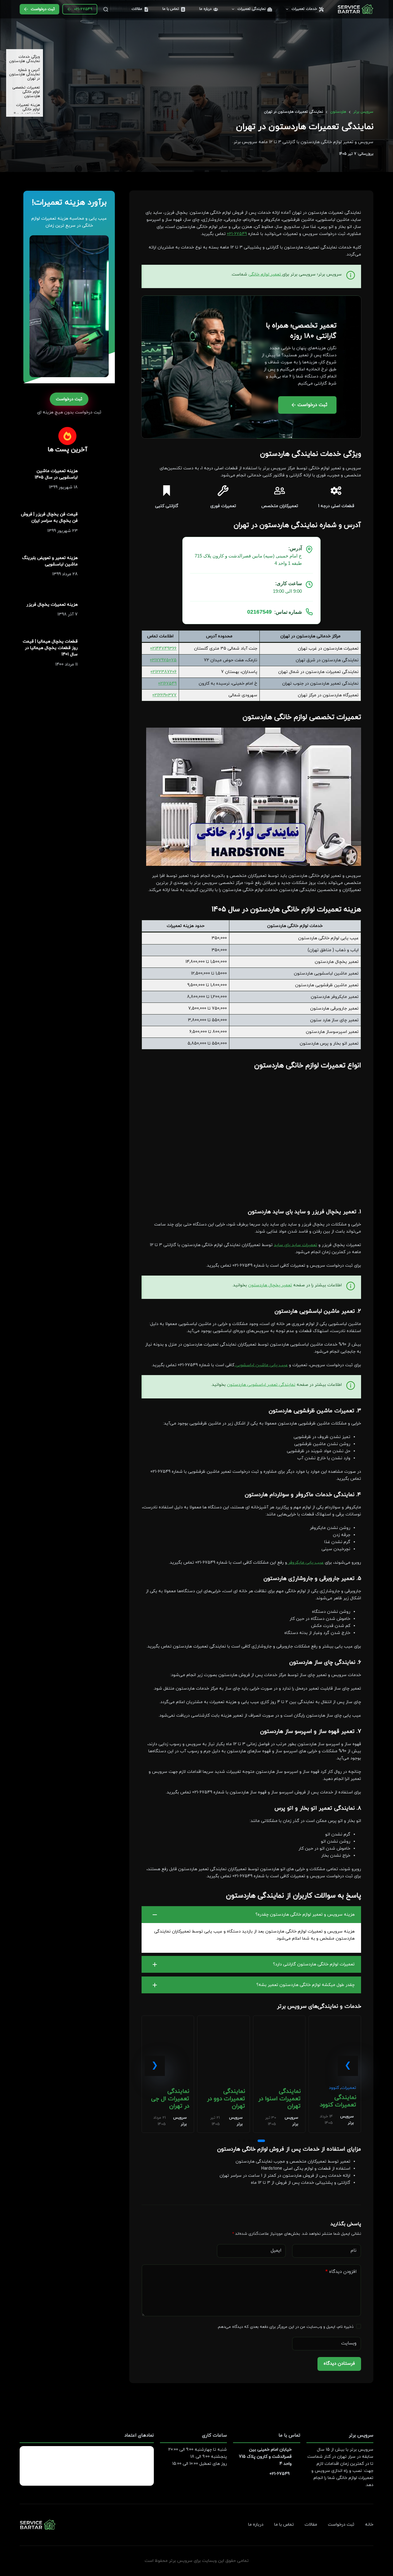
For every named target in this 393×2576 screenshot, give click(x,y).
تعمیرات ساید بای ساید (296, 1245)
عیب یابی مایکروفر (305, 1563)
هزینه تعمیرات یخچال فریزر (52, 605)
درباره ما (205, 9)
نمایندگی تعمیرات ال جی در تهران (170, 2099)
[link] (335, 2074)
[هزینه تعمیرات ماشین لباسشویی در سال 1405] (100, 479)
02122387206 (163, 672)
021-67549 (83, 9)
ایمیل (276, 2251)
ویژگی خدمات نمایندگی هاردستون (25, 59)
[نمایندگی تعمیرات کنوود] (335, 2019)
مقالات (137, 9)
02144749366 (163, 649)
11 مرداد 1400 (66, 665)
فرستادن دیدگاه (339, 2364)
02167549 (259, 612)
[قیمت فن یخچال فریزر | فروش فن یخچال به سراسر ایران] (100, 523)
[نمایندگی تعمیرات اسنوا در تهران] (279, 2019)
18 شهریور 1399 (63, 487)
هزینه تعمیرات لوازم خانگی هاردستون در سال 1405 (26, 111)
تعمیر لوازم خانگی (265, 274)
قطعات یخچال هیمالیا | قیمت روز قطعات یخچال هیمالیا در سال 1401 (50, 648)
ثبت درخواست (43, 9)
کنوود (334, 2088)
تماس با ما (171, 9)
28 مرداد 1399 (65, 574)
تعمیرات (349, 2088)
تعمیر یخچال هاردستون (270, 1285)
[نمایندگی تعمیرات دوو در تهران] (223, 2019)
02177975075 (163, 660)
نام (354, 2251)
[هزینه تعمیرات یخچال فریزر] (100, 610)
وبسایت (349, 2343)
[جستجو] (106, 9)
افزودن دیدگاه (341, 2272)
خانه (369, 2525)
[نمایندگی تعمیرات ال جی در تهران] (168, 2019)
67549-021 (237, 234)
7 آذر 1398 (68, 614)
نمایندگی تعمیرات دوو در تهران (226, 2099)
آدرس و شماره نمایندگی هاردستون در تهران (25, 74)
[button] (251, 1915)
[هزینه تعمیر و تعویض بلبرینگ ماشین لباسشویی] (100, 566)
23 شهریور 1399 (62, 531)
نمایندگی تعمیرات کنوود (338, 2101)
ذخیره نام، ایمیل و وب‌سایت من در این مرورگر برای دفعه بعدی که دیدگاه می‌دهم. (285, 2327)
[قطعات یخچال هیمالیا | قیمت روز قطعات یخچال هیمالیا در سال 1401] (100, 653)
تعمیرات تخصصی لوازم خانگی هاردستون (26, 92)
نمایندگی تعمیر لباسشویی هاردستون (261, 1385)
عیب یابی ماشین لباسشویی (261, 1365)
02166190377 (164, 695)
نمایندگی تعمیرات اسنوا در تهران (279, 2099)
